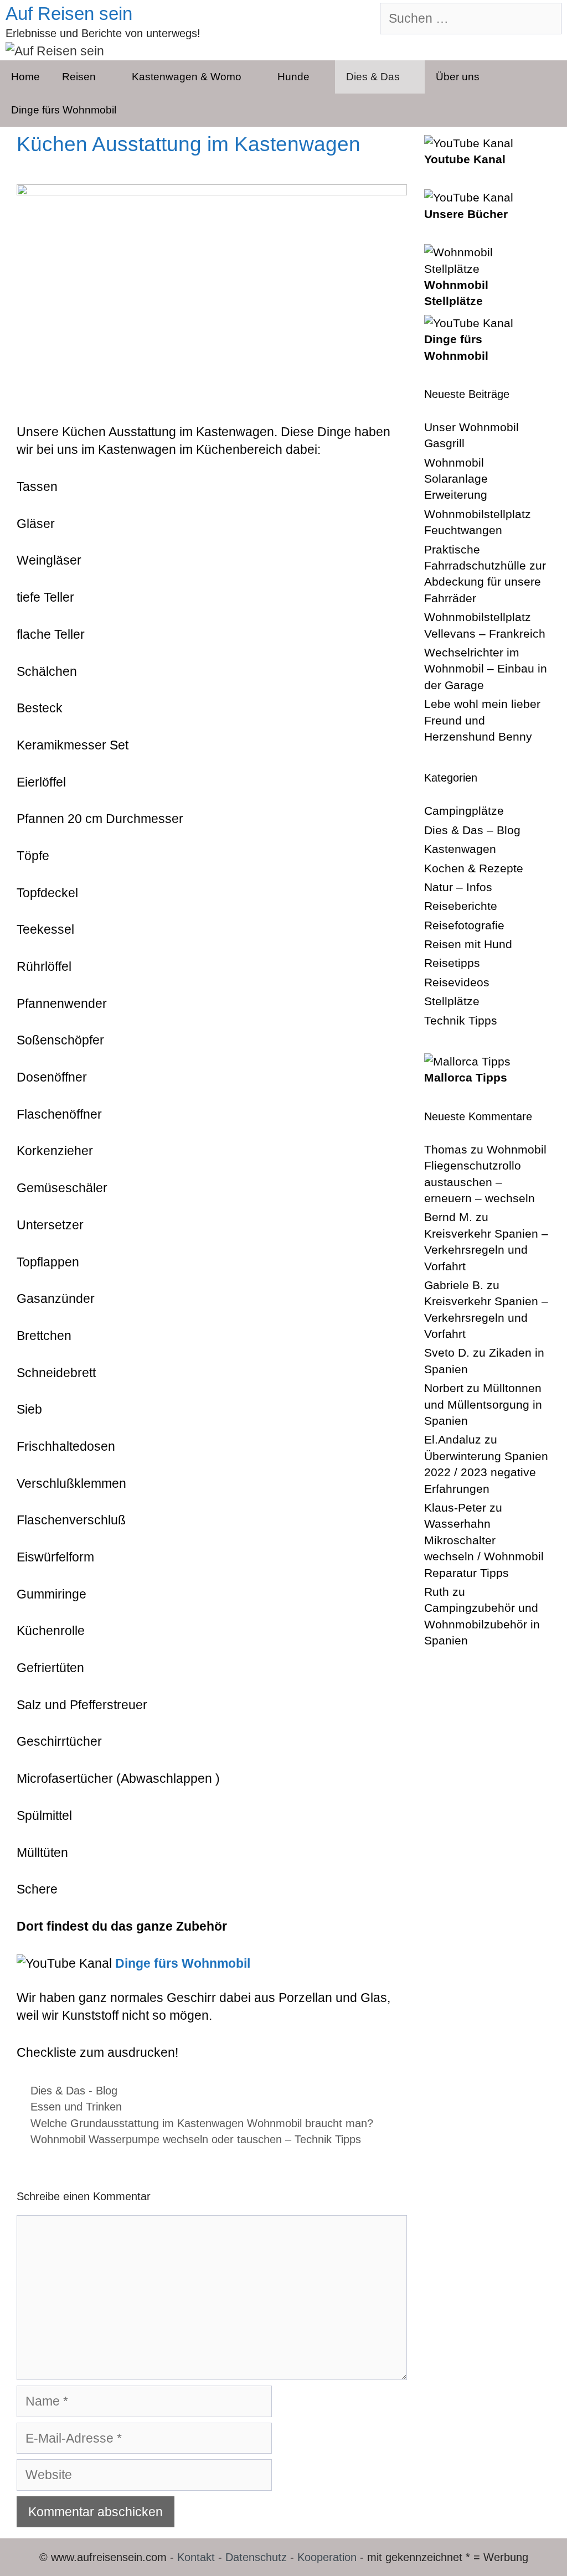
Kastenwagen (460, 849)
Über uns (458, 77)
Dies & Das (373, 77)
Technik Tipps (461, 1020)
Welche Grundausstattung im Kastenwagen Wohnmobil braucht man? (202, 2123)
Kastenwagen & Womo (187, 77)
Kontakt (196, 2557)
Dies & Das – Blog (472, 830)
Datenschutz (256, 2557)
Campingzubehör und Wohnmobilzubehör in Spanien (482, 1624)
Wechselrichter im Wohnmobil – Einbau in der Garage (486, 669)
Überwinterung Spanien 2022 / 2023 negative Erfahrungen (486, 1472)
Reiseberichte (461, 906)
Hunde (293, 77)
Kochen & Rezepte (474, 868)
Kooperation (327, 2557)
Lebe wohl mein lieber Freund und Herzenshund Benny (482, 720)
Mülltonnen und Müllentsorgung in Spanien (483, 1404)
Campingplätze (464, 811)
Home (25, 77)
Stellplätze (452, 1001)
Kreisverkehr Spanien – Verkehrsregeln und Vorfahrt (486, 1250)
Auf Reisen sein (69, 14)
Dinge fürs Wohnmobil (64, 110)
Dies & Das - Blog (74, 2091)
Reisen (79, 77)
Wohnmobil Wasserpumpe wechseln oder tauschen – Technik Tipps (196, 2139)
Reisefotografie (464, 925)
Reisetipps (452, 963)
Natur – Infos (458, 887)
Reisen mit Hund (468, 944)
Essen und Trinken (76, 2107)
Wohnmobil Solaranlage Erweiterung (456, 479)
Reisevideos (457, 982)
